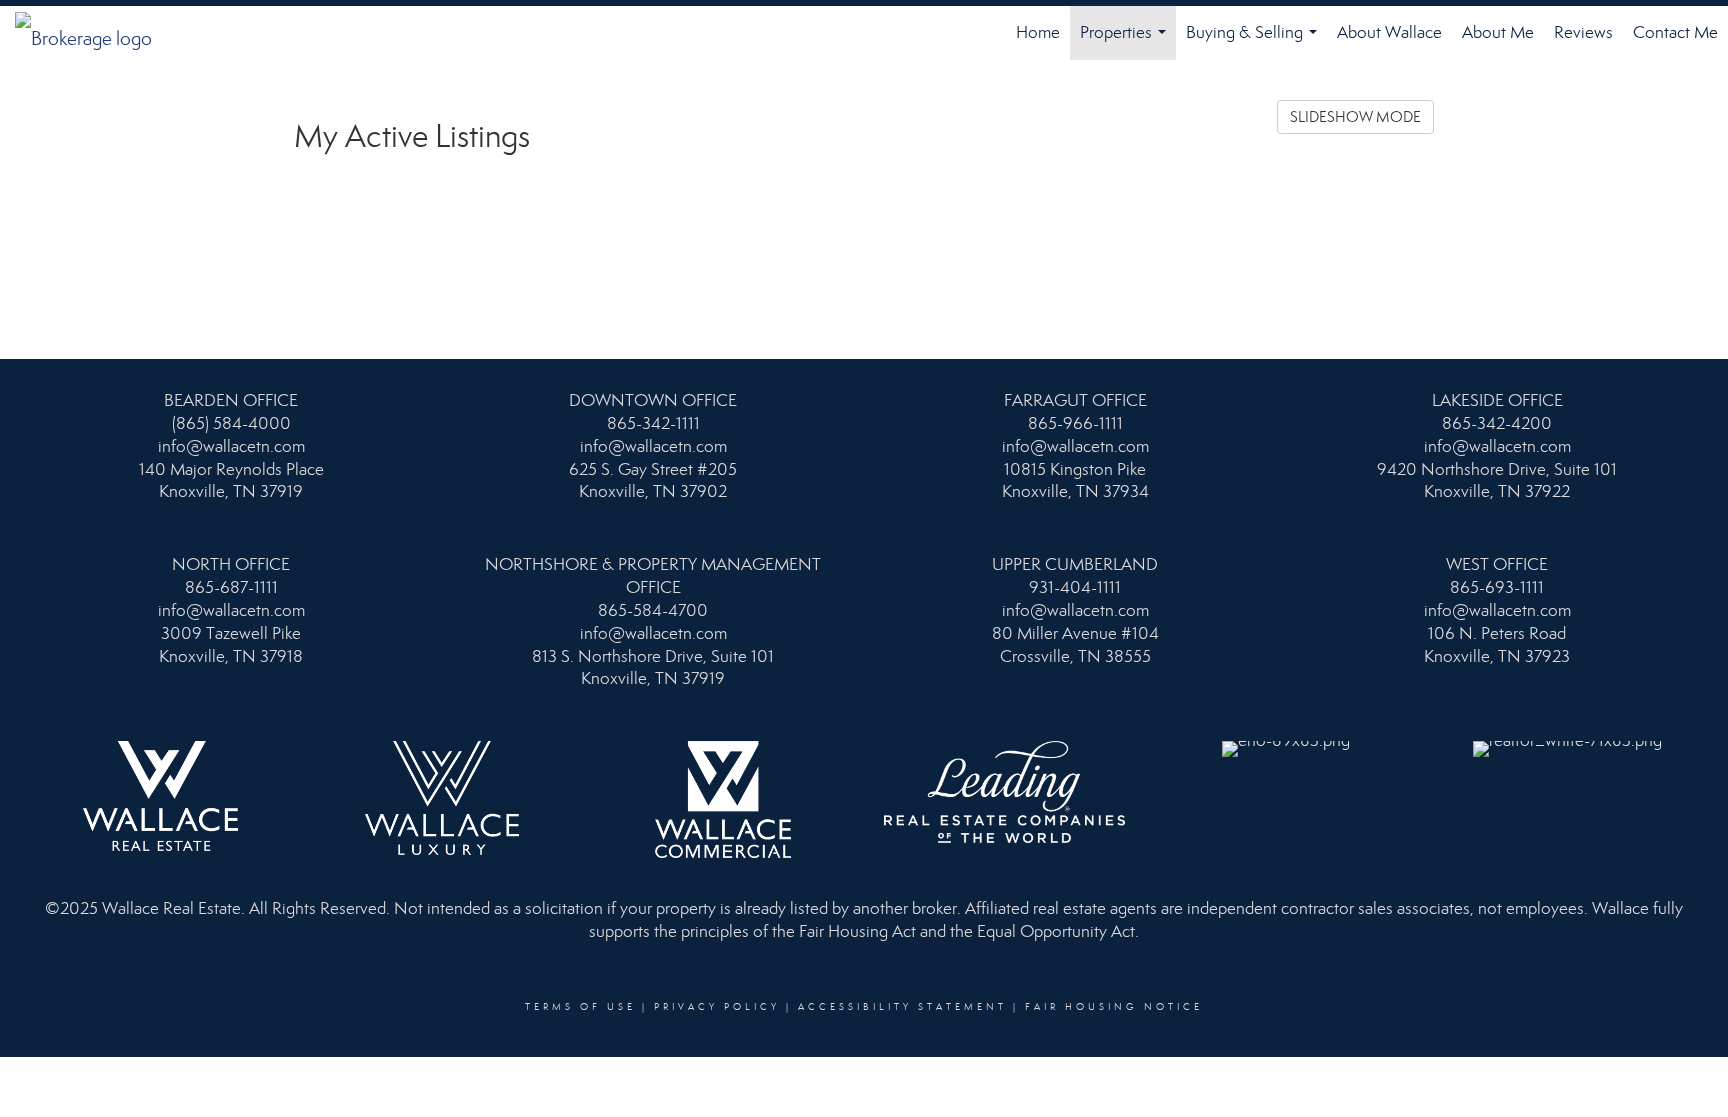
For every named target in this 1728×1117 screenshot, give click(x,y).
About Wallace (1389, 32)
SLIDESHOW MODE (1355, 117)
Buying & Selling (1255, 41)
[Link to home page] (93, 33)
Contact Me (1675, 32)
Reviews (1583, 32)
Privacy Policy (717, 1007)
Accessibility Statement (902, 1007)
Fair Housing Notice (1114, 1007)
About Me (1498, 32)
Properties (1127, 41)
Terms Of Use (580, 1007)
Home (1038, 32)
